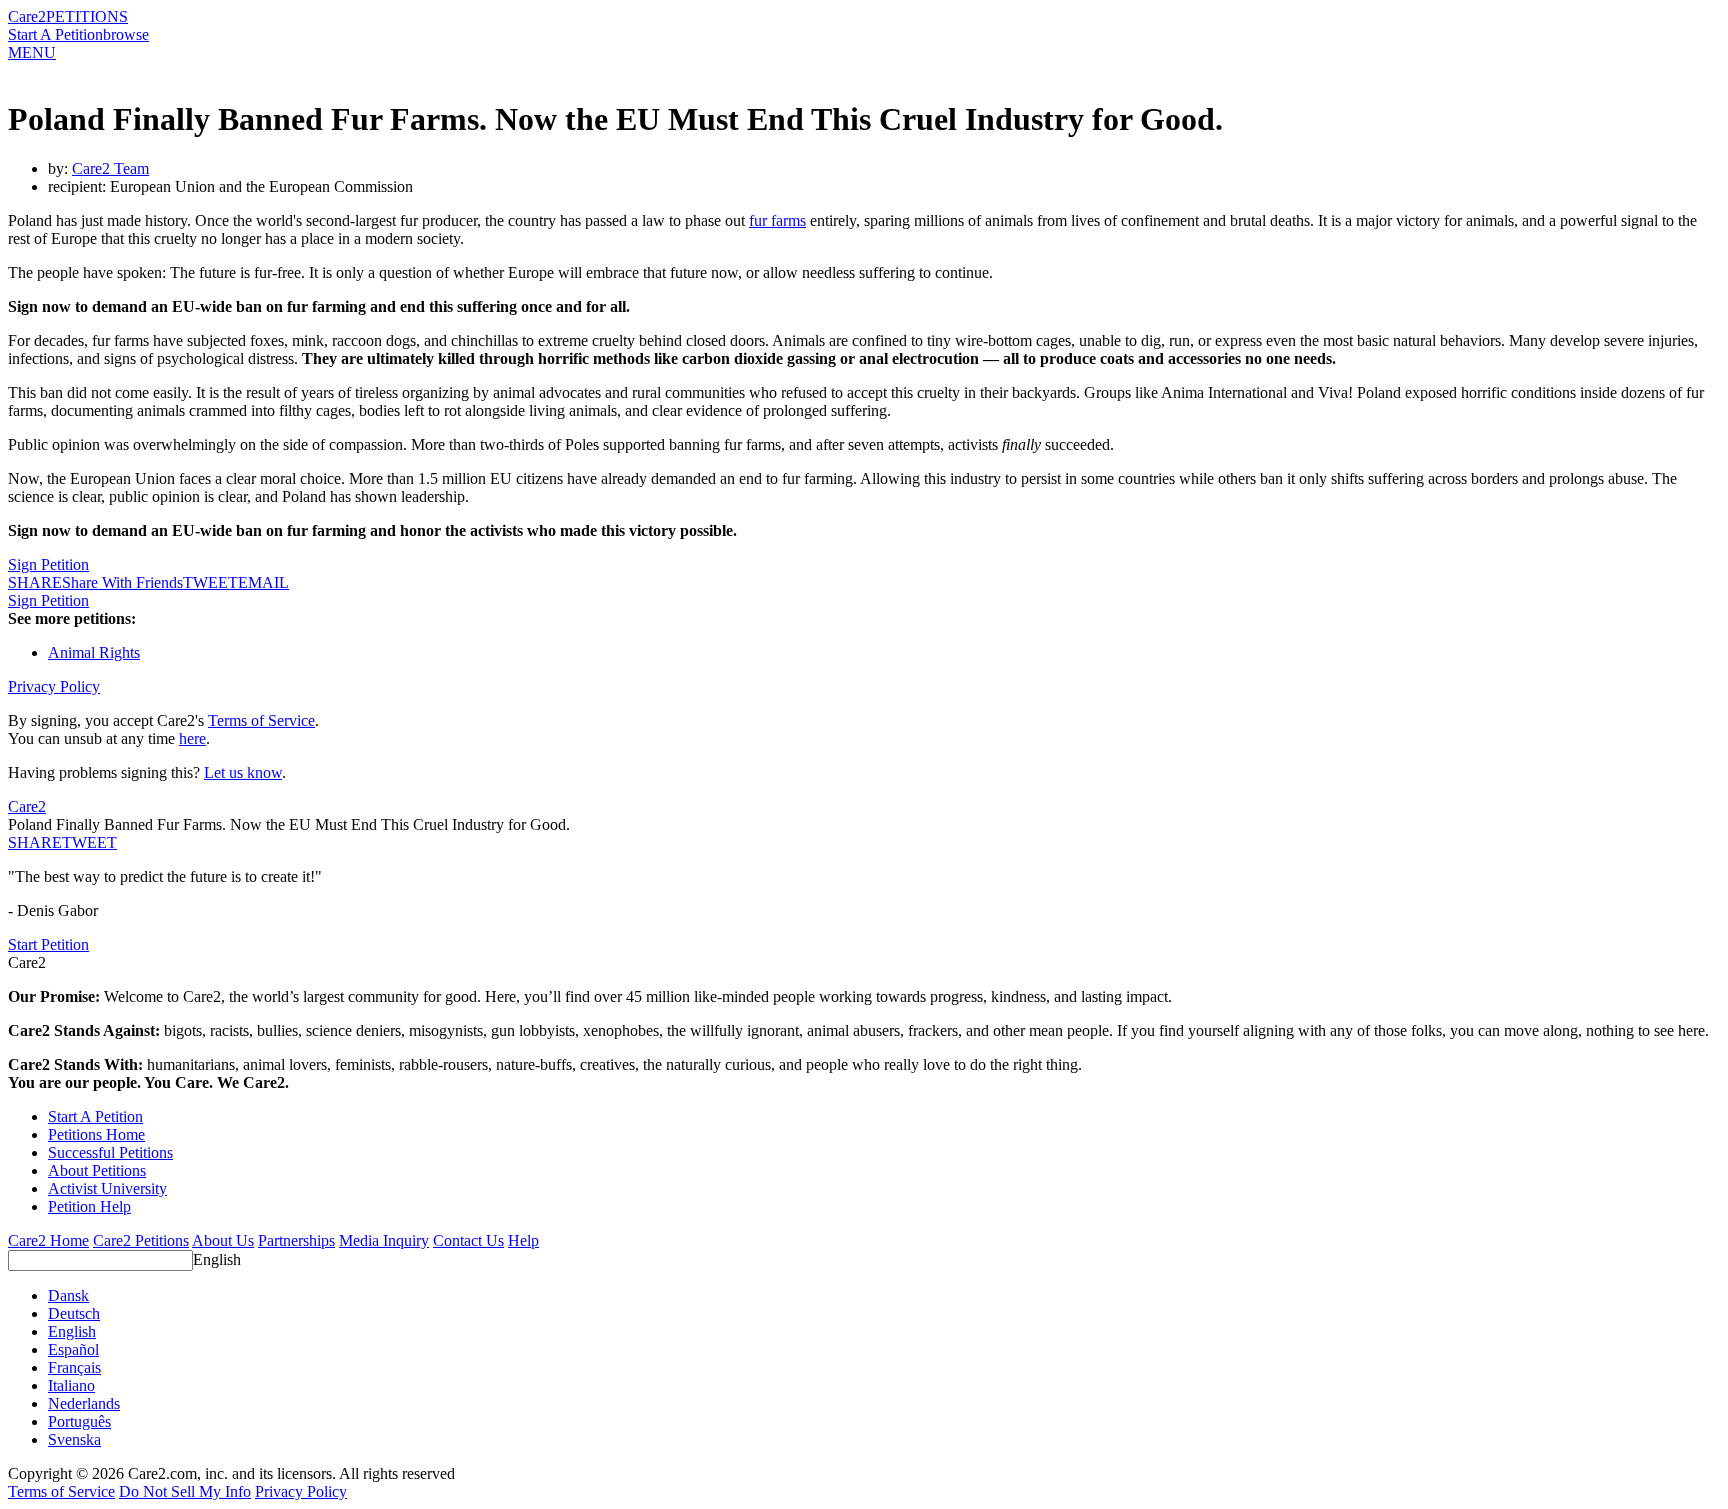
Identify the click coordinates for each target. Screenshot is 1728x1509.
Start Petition (48, 944)
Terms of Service (261, 720)
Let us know (243, 772)
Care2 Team (110, 168)
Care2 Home (48, 1240)
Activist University (107, 1188)
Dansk (68, 1295)
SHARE (35, 842)
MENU (32, 52)
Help (523, 1240)
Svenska (74, 1439)
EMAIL (263, 582)
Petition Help (89, 1206)
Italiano (71, 1385)
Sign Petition (48, 564)
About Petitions (97, 1170)
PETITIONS (87, 16)
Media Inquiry (384, 1240)
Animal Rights (94, 652)
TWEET (210, 582)
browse (126, 34)
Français (74, 1367)
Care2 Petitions (141, 1240)
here (192, 738)
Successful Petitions (110, 1152)
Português (79, 1421)
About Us (223, 1240)
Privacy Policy (54, 686)
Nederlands (84, 1403)
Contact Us (468, 1240)
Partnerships (296, 1240)
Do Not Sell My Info (185, 1491)
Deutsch (74, 1313)
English (217, 1259)
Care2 (27, 16)
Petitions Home (96, 1134)
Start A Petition (55, 34)
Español (73, 1349)
